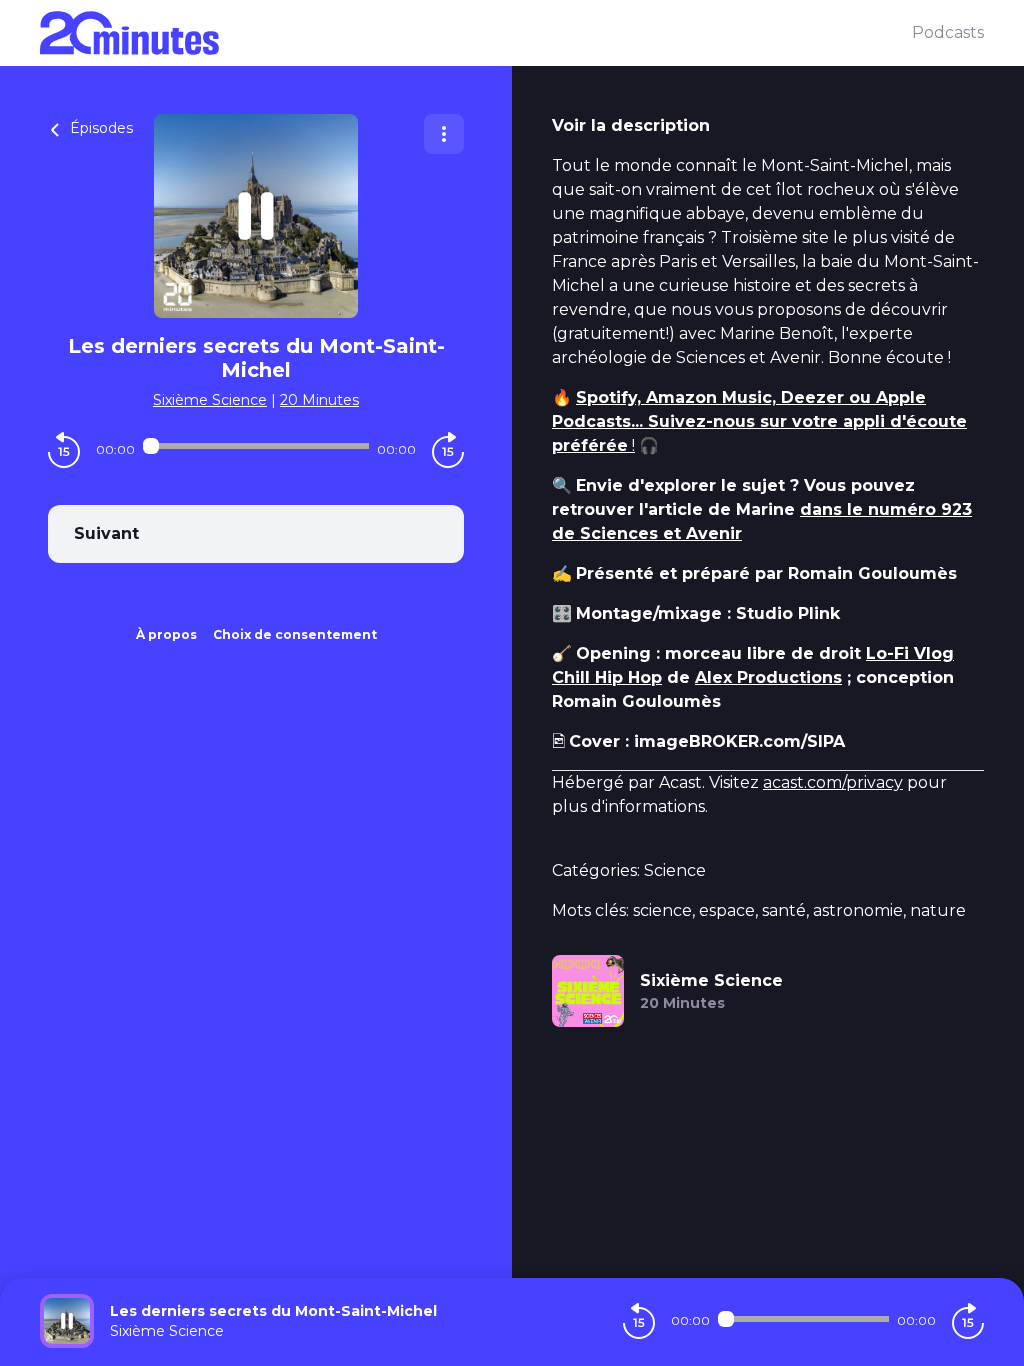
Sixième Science (210, 400)
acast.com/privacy (833, 782)
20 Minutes (319, 400)
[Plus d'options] (444, 134)
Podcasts (948, 32)
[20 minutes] (476, 33)
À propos (166, 634)
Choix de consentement (295, 634)
